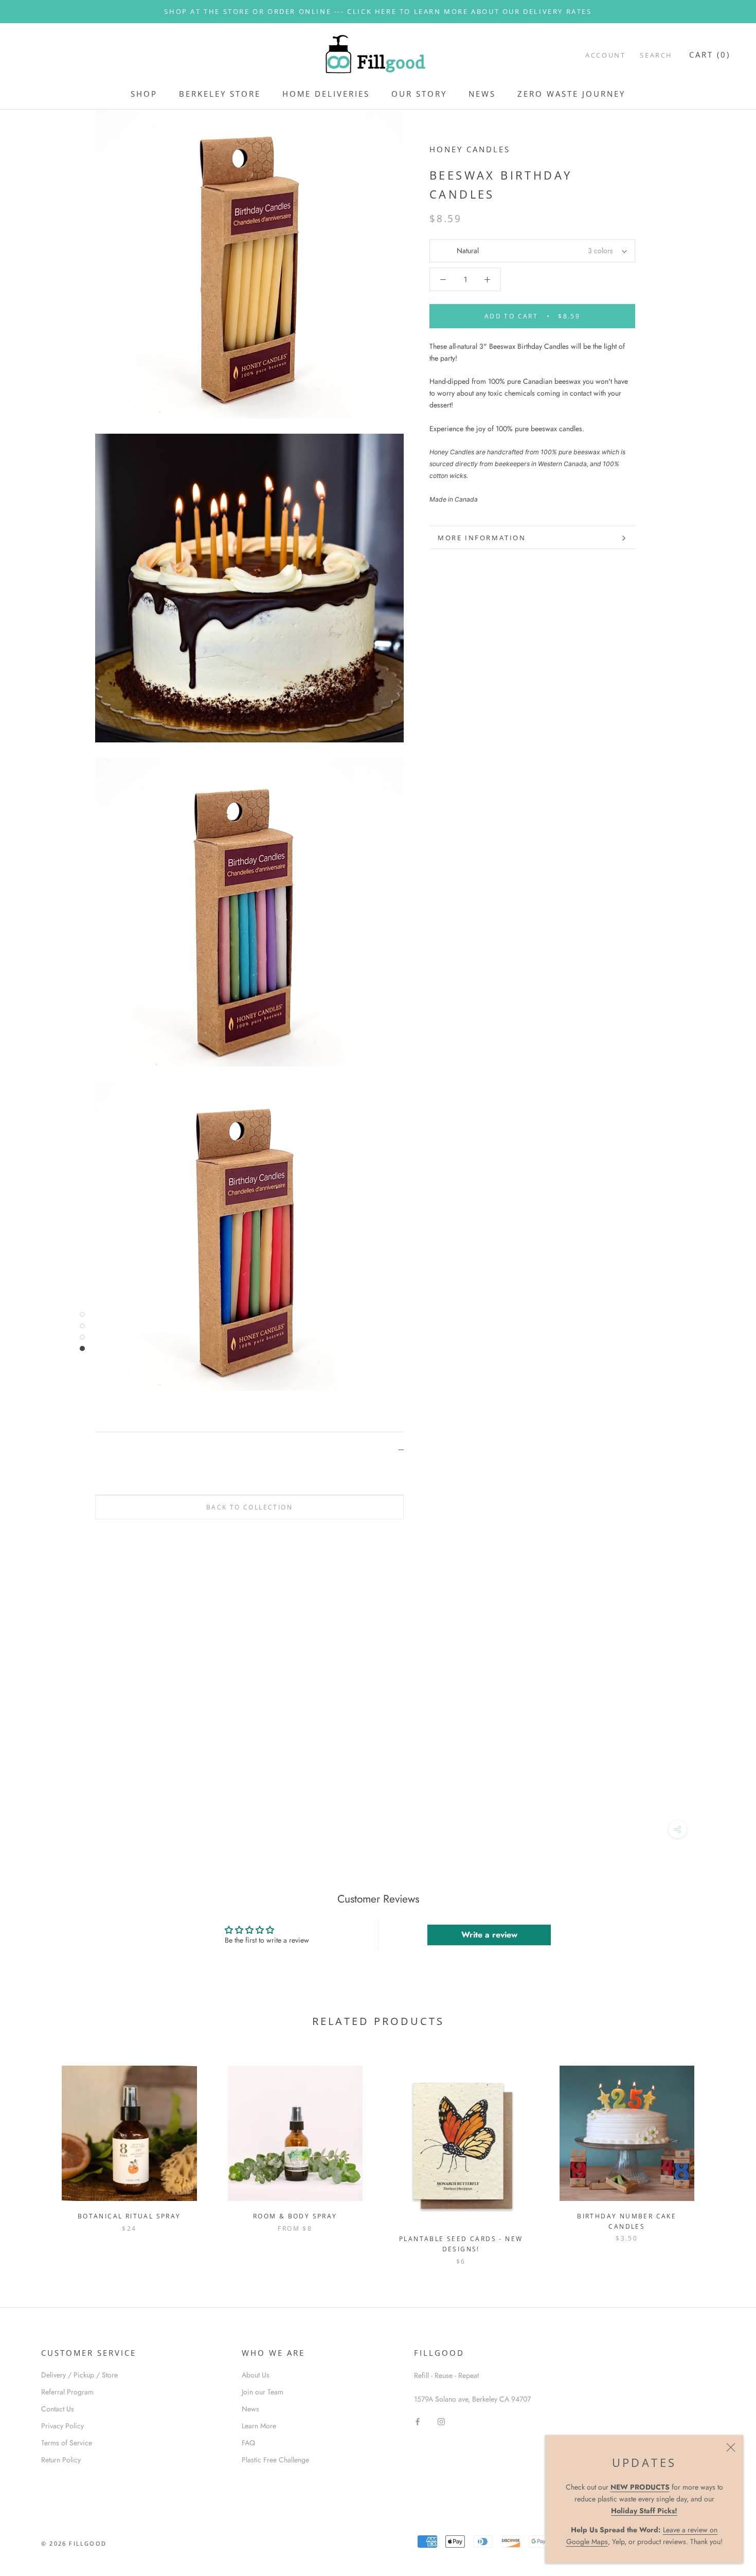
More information (482, 538)
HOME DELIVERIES (326, 94)
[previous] (32, 2154)
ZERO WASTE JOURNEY (571, 94)
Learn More (259, 2426)
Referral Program (67, 2392)
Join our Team (263, 2392)
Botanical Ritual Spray (129, 2216)
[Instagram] (441, 2421)
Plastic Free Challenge (275, 2460)
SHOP (144, 94)
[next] (724, 2154)
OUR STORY (419, 94)
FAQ (248, 2443)
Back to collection (249, 1507)
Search (656, 55)
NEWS (482, 94)
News (250, 2409)
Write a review (489, 1935)
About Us (256, 2375)
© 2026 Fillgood (74, 2543)
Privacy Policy (62, 2426)
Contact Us (58, 2409)
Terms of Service (67, 2443)
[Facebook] (418, 2421)
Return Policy (61, 2460)
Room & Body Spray (295, 2216)
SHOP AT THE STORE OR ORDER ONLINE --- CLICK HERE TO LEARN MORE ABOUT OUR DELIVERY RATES (378, 11)
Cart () (710, 55)
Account (605, 55)
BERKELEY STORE (220, 94)
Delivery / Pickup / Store (79, 2375)
